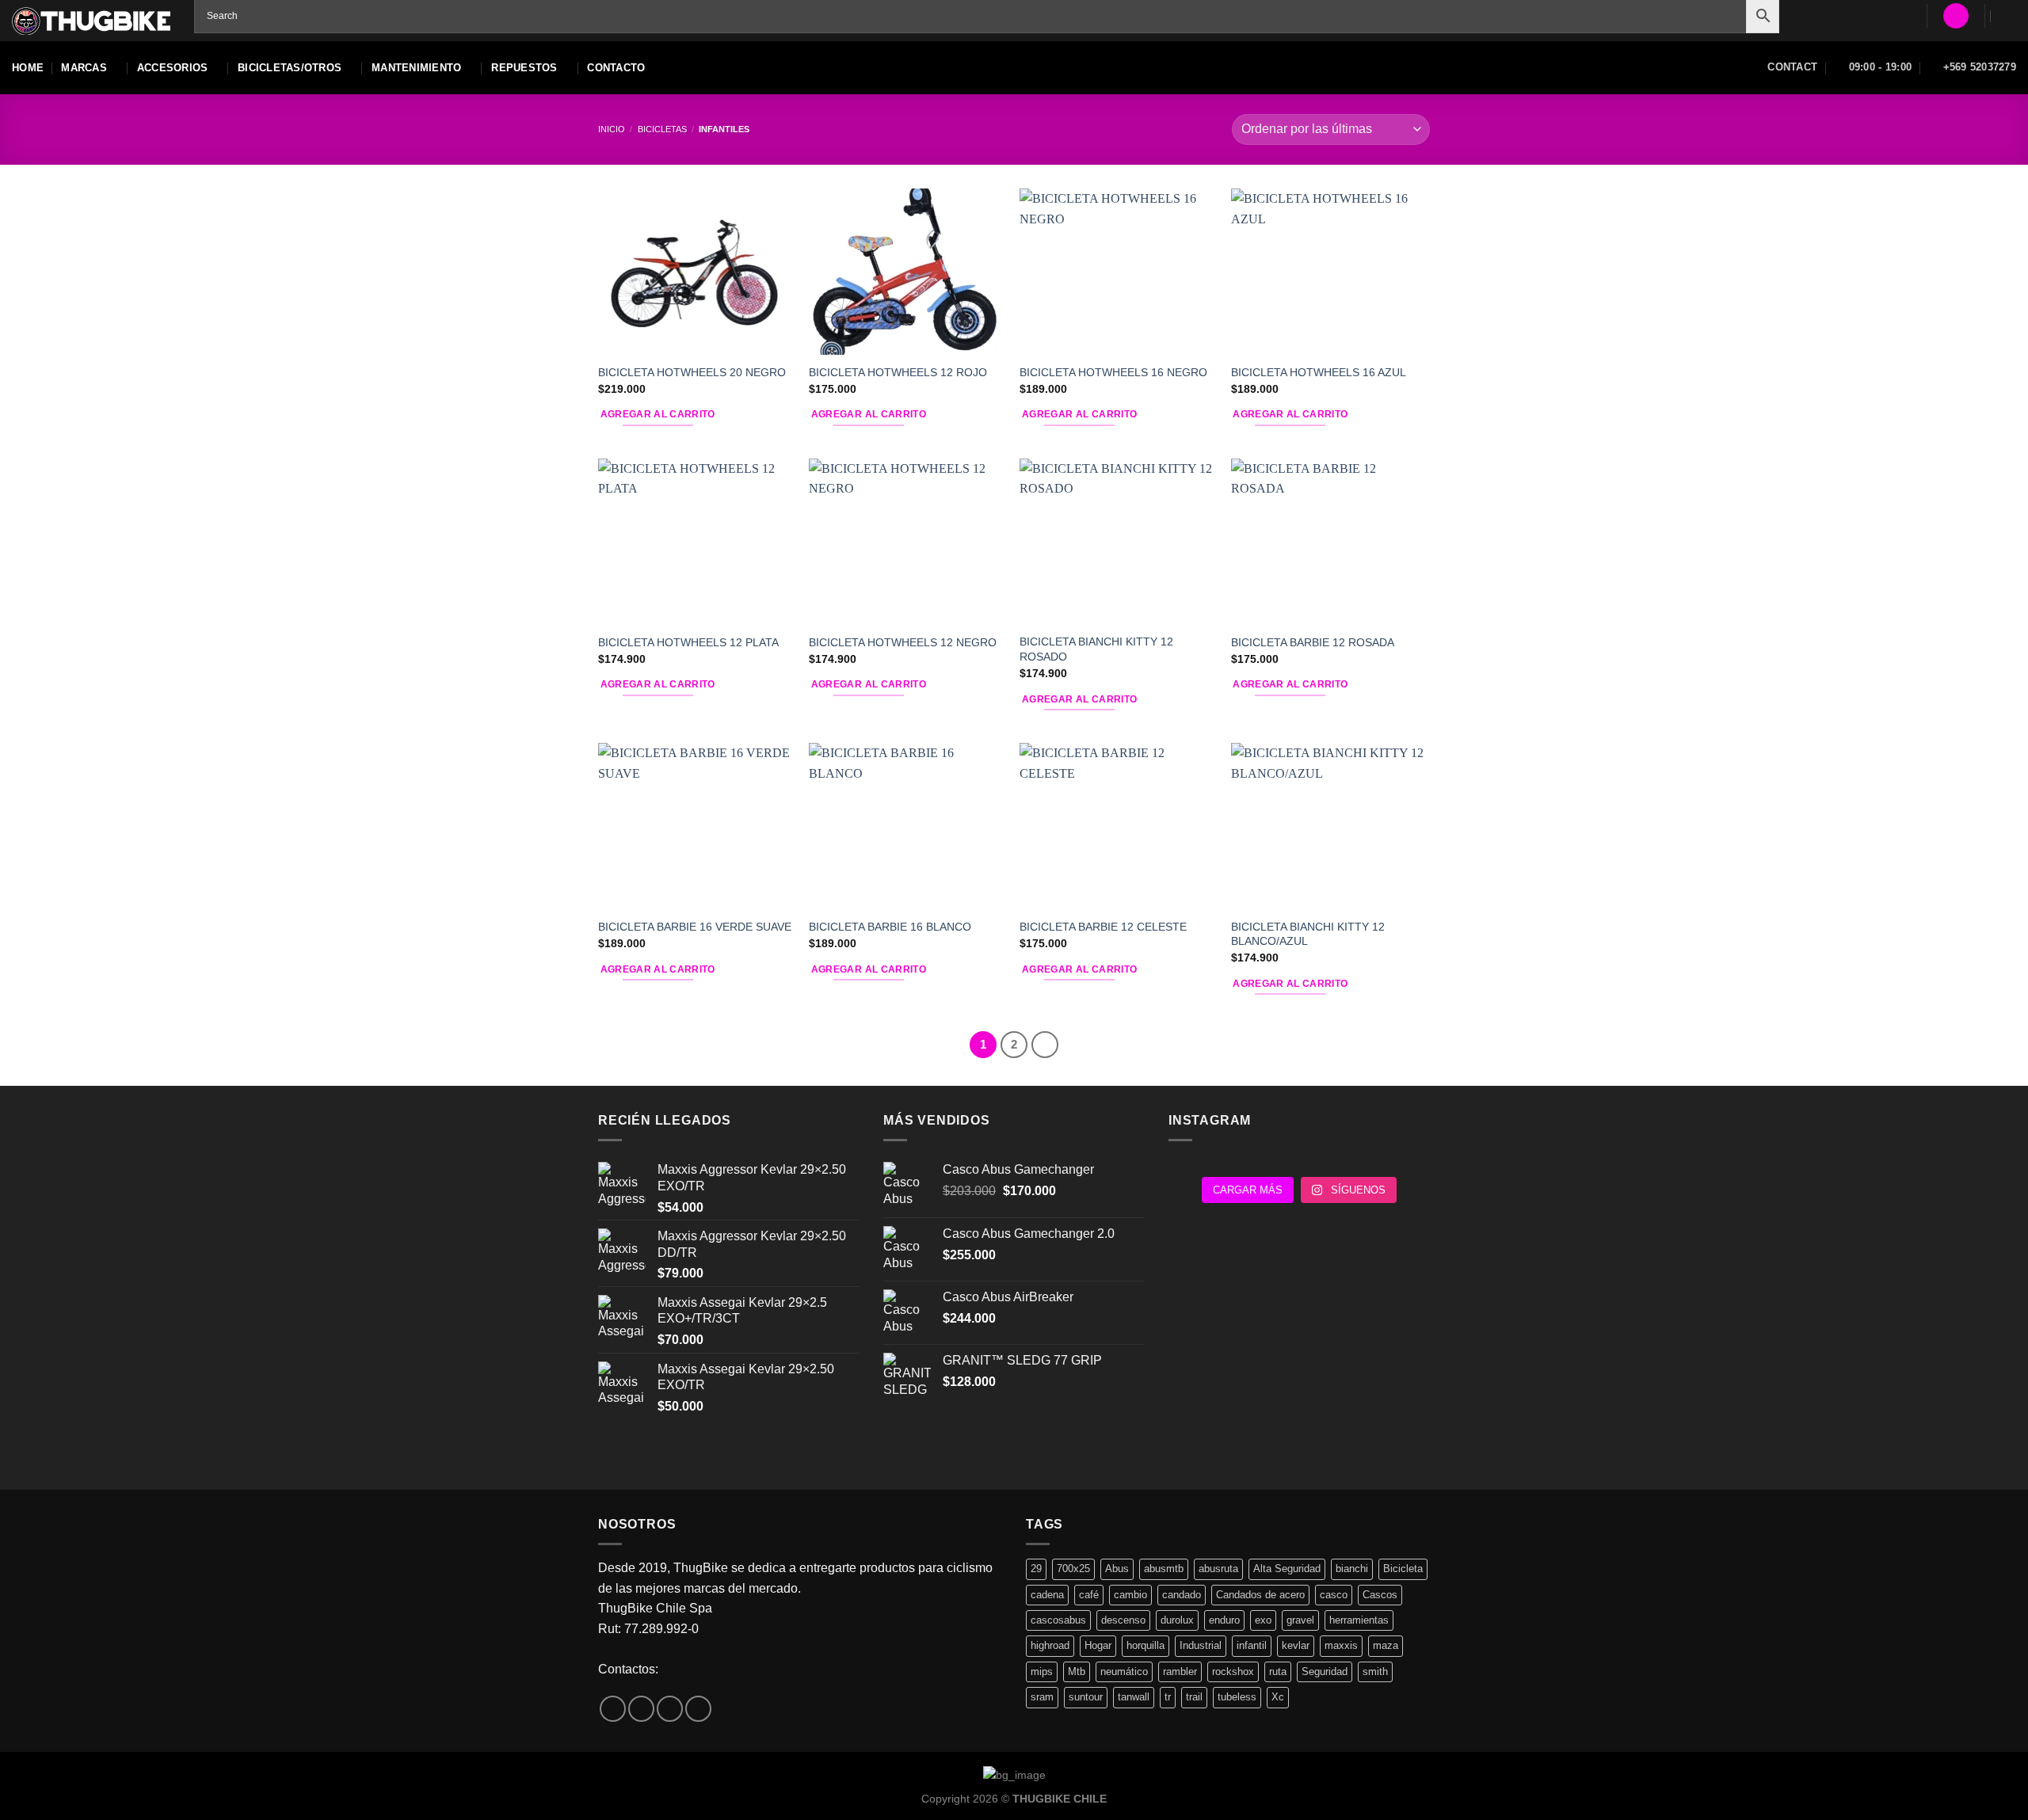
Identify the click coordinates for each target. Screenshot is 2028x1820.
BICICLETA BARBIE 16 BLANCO (890, 927)
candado (1182, 1595)
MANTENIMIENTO (416, 68)
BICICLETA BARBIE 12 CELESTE (1103, 927)
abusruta (1218, 1569)
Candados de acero (1260, 1595)
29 (1036, 1569)
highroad (1050, 1645)
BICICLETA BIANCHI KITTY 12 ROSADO (1096, 649)
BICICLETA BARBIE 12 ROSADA (1313, 642)
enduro (1224, 1620)
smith (1375, 1672)
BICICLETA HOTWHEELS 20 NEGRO (692, 372)
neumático (1124, 1672)
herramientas (1359, 1620)
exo (1263, 1620)
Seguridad (1325, 1672)
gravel (1300, 1620)
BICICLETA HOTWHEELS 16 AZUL (1319, 372)
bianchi (1352, 1569)
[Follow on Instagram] (641, 1709)
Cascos (1380, 1595)
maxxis (1341, 1645)
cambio (1130, 1595)
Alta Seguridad (1287, 1569)
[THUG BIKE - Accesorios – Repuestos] (91, 21)
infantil (1252, 1645)
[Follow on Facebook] (613, 1709)
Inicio (612, 129)
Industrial (1201, 1645)
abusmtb (1164, 1569)
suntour (1086, 1697)
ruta (1278, 1672)
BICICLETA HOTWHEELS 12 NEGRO (903, 642)
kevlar (1296, 1645)
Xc (1278, 1697)
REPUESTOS (524, 68)
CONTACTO (616, 68)
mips (1042, 1672)
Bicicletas (662, 129)
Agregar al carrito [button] (658, 414)
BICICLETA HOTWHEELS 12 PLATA (688, 642)
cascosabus (1058, 1620)
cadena (1047, 1595)
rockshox (1233, 1672)
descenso (1123, 1620)
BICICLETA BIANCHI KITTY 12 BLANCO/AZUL (1308, 934)
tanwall (1134, 1697)
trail (1194, 1697)
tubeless (1237, 1697)
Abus (1117, 1569)
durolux (1177, 1620)
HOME (28, 68)
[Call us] (698, 1709)
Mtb (1077, 1672)
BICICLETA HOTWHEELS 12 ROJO (898, 372)
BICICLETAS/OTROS (290, 68)
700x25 (1073, 1569)
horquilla (1146, 1645)
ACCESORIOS (173, 68)
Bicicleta (1403, 1569)
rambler (1180, 1672)
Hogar (1098, 1645)
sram (1042, 1697)
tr (1168, 1697)
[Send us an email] (670, 1709)
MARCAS (84, 68)
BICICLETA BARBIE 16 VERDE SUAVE (695, 927)
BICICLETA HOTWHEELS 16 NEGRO (1113, 372)
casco (1334, 1595)
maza (1386, 1645)
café (1089, 1595)
